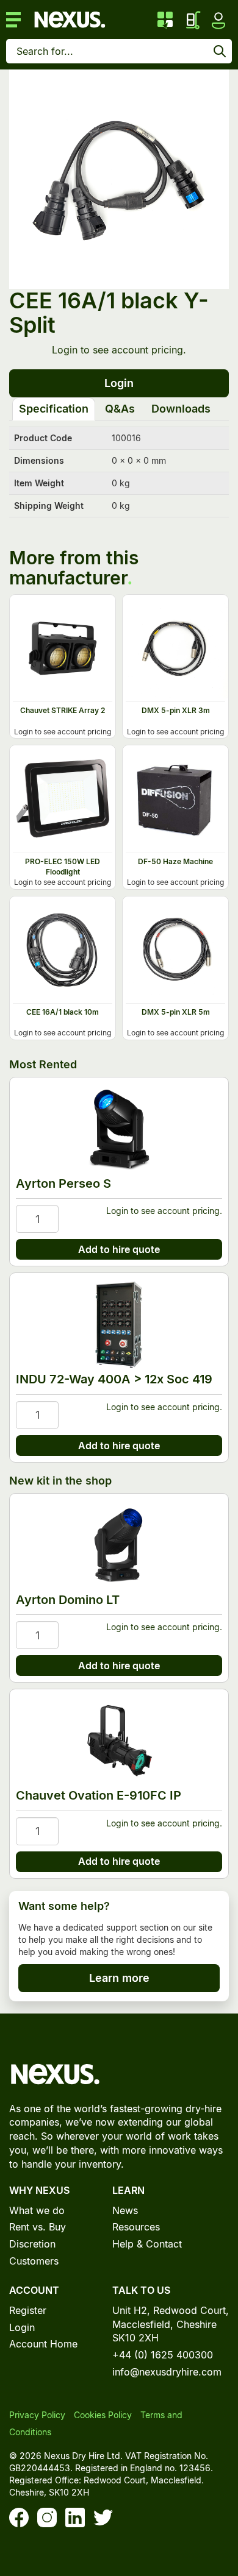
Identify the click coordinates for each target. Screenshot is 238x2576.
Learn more (119, 1978)
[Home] (70, 18)
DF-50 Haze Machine (175, 861)
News (125, 2210)
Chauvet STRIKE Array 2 (63, 710)
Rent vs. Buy (38, 2227)
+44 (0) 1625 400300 (163, 2355)
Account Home (43, 2344)
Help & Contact (147, 2244)
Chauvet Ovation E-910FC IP (99, 1795)
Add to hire (90, 604)
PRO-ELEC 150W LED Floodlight (63, 867)
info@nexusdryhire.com (167, 2372)
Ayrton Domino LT (68, 1600)
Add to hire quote (119, 1249)
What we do (37, 2210)
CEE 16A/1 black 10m (63, 1012)
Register (28, 2310)
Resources (136, 2227)
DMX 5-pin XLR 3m (176, 710)
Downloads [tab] (181, 409)
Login (65, 350)
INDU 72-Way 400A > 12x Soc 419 (114, 1379)
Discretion (32, 2244)
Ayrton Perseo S (63, 1183)
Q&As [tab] (120, 409)
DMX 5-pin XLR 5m (176, 1012)
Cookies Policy (103, 2415)
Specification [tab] (54, 409)
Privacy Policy (37, 2415)
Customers (34, 2261)
